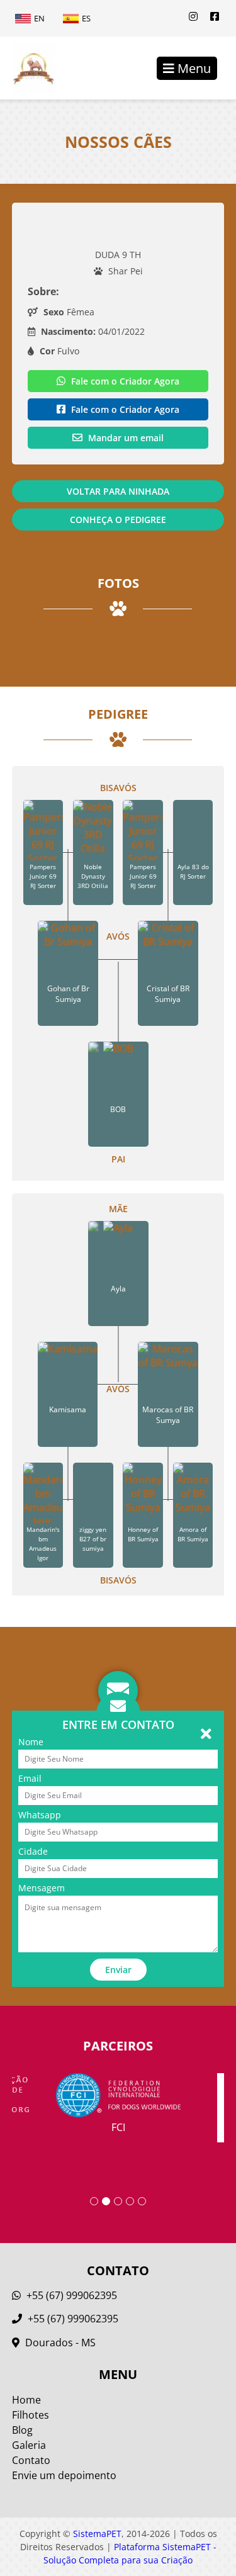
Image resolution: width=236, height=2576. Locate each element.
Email (30, 1778)
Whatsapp (40, 1815)
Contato (31, 2460)
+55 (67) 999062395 (70, 2295)
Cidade (33, 1851)
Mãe (118, 1209)
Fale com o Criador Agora (124, 381)
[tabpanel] (118, 2104)
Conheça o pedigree (118, 520)
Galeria (29, 2445)
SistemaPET (97, 2534)
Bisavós (118, 788)
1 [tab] (94, 2201)
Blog (22, 2430)
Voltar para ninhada (118, 491)
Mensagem (42, 1888)
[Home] (27, 68)
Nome (31, 1742)
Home (26, 2400)
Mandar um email (125, 438)
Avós (118, 936)
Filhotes (31, 2415)
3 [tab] (118, 2201)
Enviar (118, 1970)
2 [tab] (106, 2201)
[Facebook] (215, 16)
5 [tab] (142, 2201)
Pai (118, 1159)
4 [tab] (130, 2201)
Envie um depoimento (64, 2475)
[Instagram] (193, 16)
